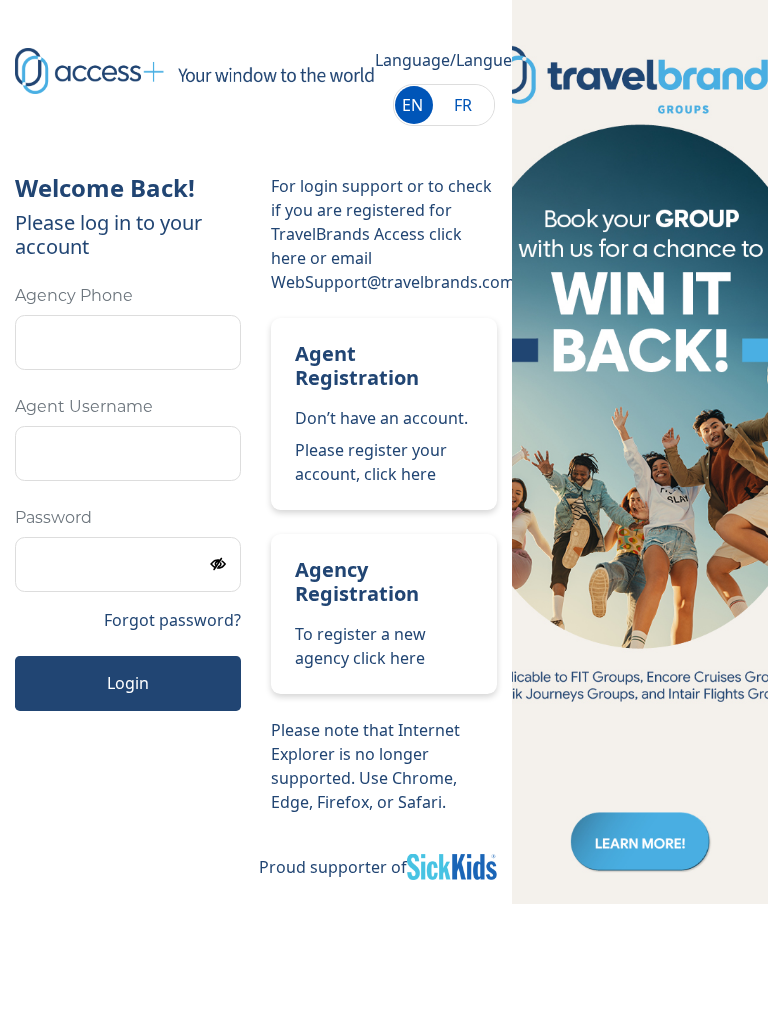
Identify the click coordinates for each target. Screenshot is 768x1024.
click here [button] (400, 474)
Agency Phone (74, 297)
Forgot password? (172, 620)
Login (128, 683)
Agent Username (84, 408)
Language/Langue (443, 60)
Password (53, 519)
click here (389, 658)
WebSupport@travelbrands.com (393, 282)
